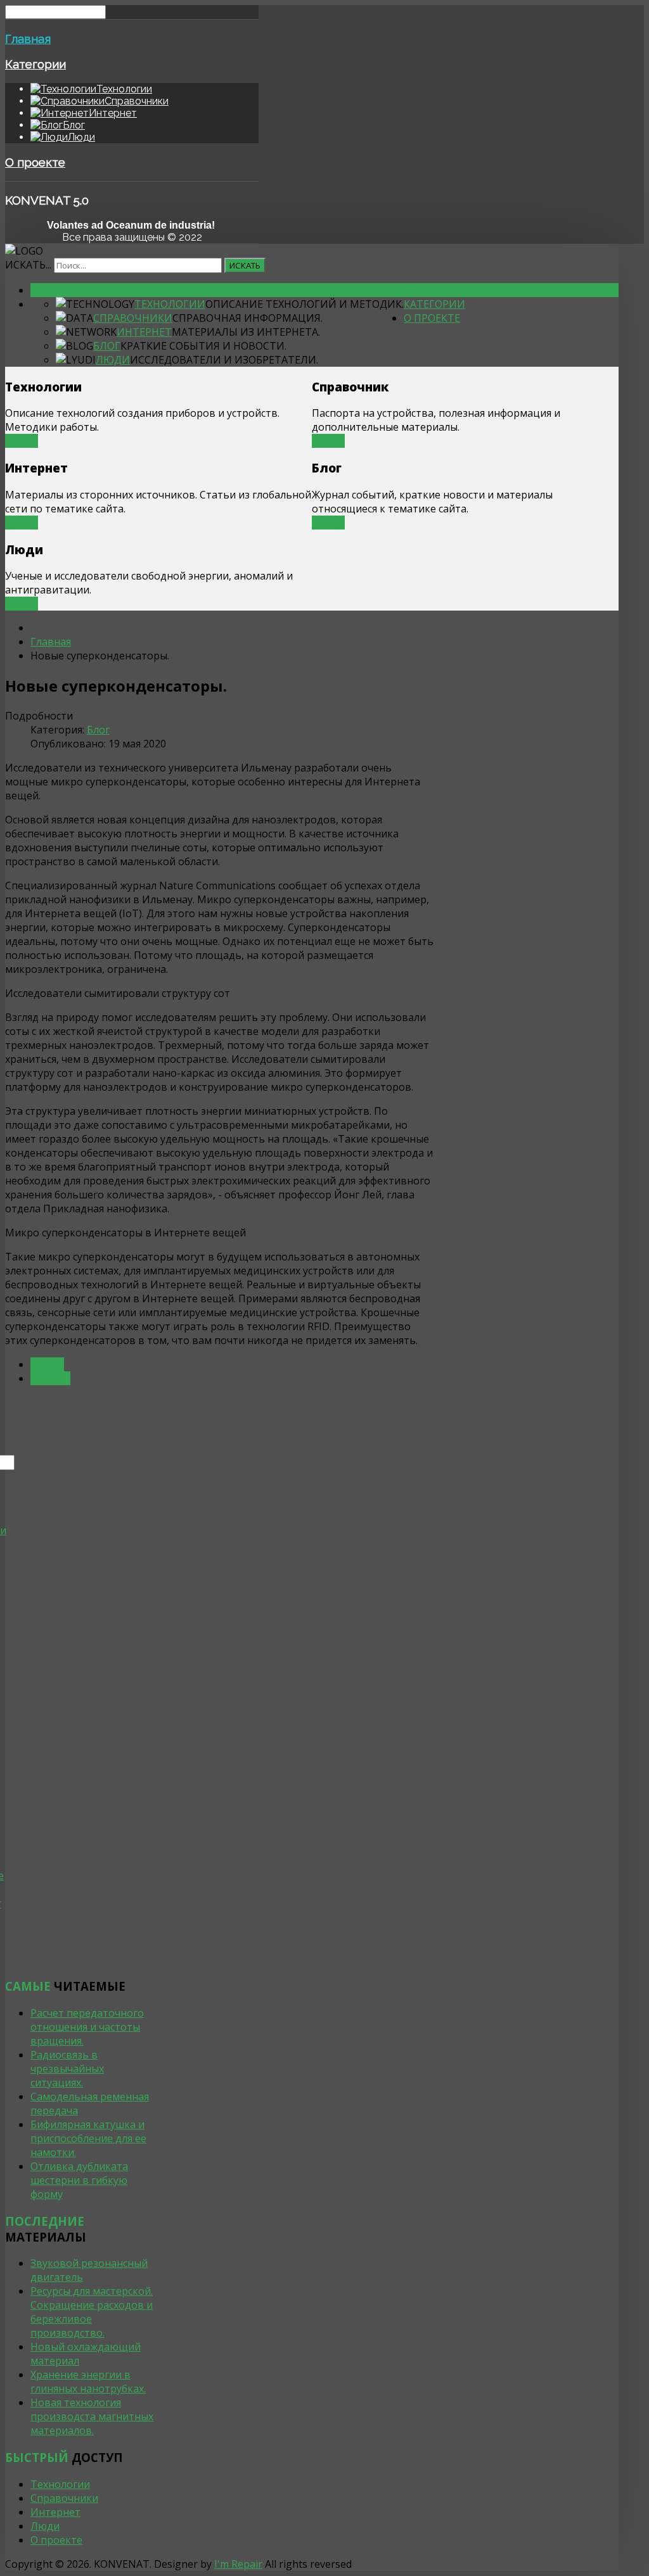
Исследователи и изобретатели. (224, 360)
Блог (107, 346)
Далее (22, 441)
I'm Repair (238, 2564)
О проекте (35, 162)
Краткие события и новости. (203, 346)
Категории (35, 64)
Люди (113, 360)
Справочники (133, 318)
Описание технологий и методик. (305, 304)
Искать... (28, 265)
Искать (245, 265)
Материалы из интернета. (246, 332)
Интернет (144, 332)
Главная (28, 39)
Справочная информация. (247, 318)
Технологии (170, 304)
